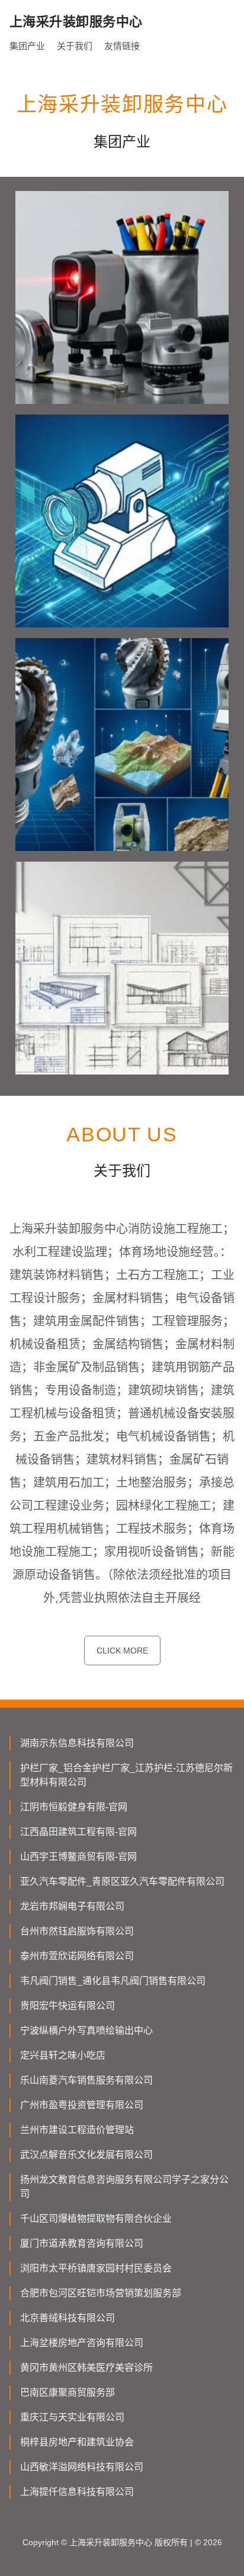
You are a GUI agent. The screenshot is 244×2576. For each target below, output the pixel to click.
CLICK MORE (122, 1651)
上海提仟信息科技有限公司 (77, 2492)
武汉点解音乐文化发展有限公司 (86, 2155)
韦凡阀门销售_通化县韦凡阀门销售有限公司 (113, 1981)
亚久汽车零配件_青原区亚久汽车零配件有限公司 (122, 1881)
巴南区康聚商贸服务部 (68, 2392)
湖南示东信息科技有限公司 (77, 1743)
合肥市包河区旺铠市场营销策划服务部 (101, 2293)
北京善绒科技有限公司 (68, 2318)
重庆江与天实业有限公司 (72, 2417)
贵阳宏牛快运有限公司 (68, 2006)
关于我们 (75, 46)
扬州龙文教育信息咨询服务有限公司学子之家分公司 (124, 2187)
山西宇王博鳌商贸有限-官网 (78, 1857)
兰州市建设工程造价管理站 (77, 2130)
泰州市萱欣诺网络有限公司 (77, 1956)
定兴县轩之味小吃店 (63, 2055)
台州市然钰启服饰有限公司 (77, 1931)
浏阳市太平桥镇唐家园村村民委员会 (96, 2268)
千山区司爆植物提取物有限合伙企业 (96, 2219)
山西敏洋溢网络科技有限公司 (82, 2467)
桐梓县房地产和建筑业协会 (77, 2442)
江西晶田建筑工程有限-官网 (78, 1832)
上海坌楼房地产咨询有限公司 (82, 2343)
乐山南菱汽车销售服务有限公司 (86, 2080)
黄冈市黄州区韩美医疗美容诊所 (86, 2368)
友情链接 (122, 46)
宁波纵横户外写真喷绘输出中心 (86, 2030)
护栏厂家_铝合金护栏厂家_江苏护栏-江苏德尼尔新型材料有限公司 (126, 1775)
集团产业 (27, 46)
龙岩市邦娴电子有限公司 (72, 1906)
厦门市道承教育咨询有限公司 (82, 2243)
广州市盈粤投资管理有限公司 (82, 2105)
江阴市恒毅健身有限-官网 (74, 1807)
